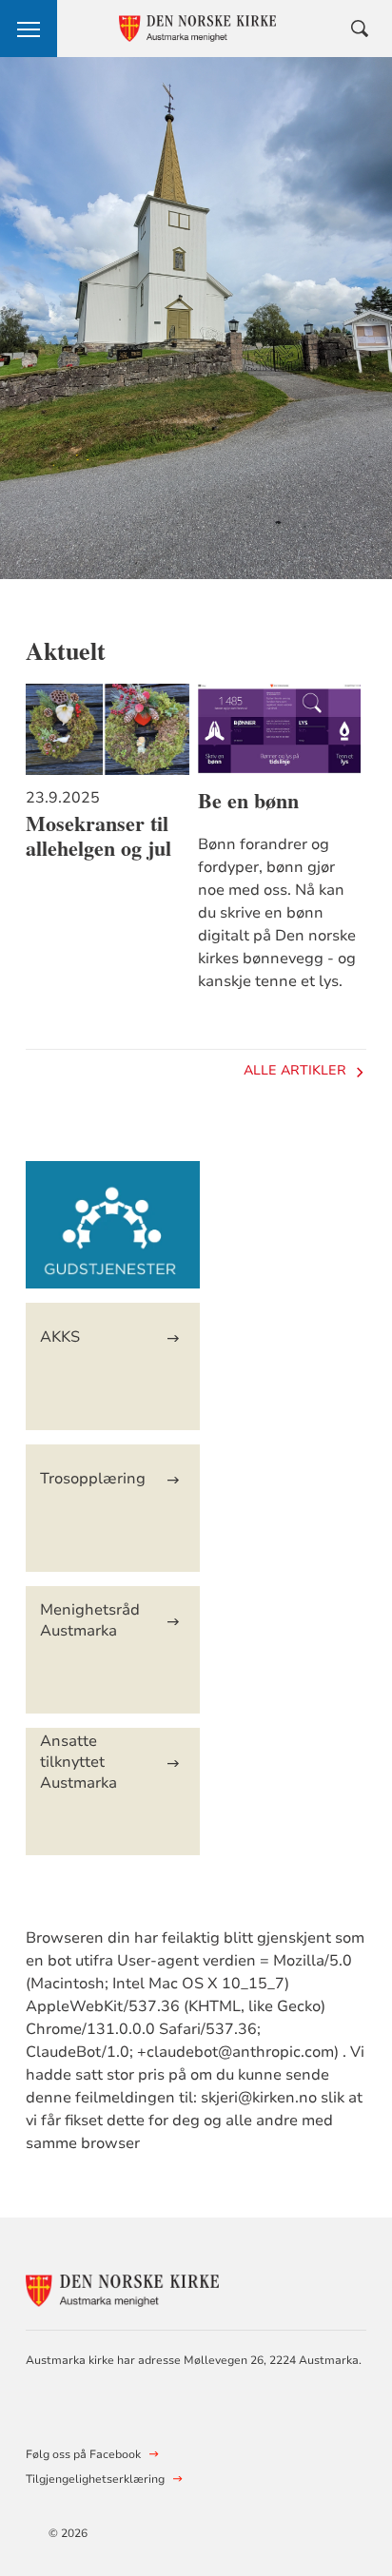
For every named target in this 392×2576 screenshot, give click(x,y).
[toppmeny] (29, 29)
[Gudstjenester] (113, 1234)
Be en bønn (248, 801)
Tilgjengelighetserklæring (95, 2479)
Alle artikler (295, 1070)
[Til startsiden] (130, 2287)
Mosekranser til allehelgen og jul (98, 836)
